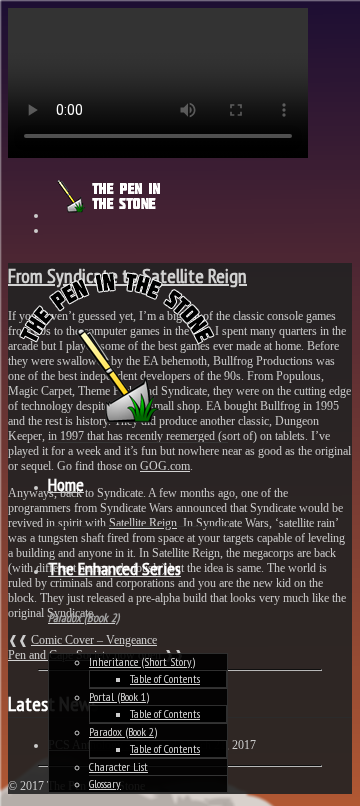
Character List (118, 766)
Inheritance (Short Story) (142, 661)
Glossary (105, 783)
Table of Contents (165, 678)
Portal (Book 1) (119, 696)
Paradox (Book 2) (123, 731)
